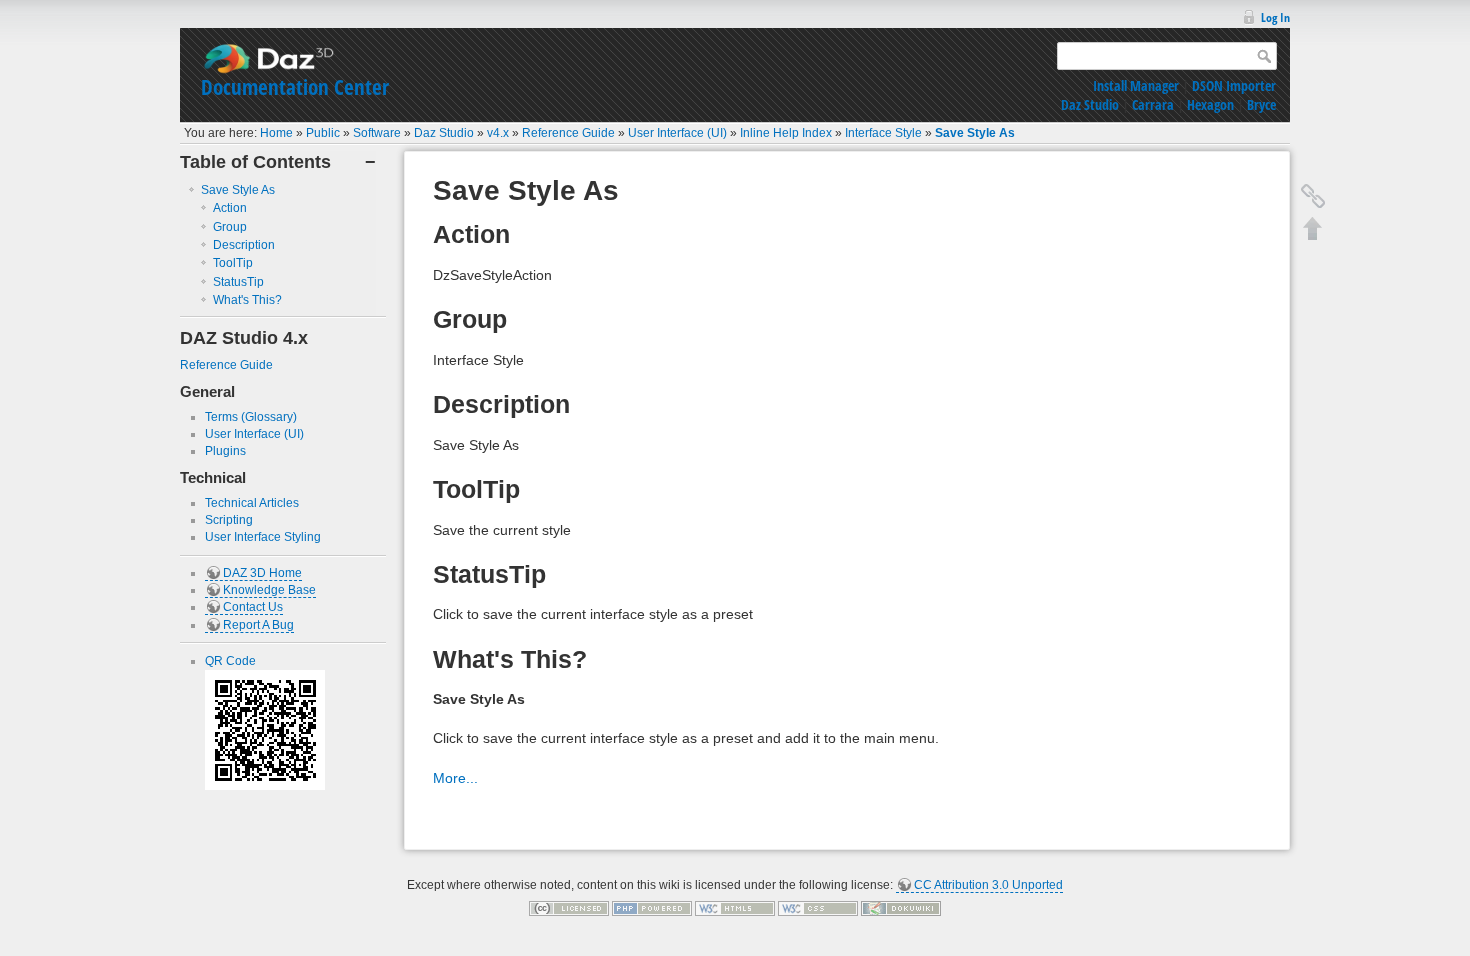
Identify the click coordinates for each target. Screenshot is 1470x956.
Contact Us (253, 607)
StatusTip (238, 282)
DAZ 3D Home (262, 573)
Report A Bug (258, 625)
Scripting (229, 520)
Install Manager (1136, 85)
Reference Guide (568, 133)
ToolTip (233, 263)
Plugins (225, 451)
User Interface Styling (263, 537)
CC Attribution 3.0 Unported (988, 885)
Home (276, 133)
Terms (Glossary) (251, 417)
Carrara (1153, 104)
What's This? (247, 300)
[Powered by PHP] (652, 908)
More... (455, 778)
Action (230, 208)
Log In (1275, 17)
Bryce (1261, 104)
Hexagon (1210, 104)
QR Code (230, 661)
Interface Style (883, 133)
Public (323, 133)
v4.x (498, 133)
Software (377, 133)
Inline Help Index (786, 133)
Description (244, 245)
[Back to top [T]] (1313, 228)
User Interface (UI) (677, 133)
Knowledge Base (269, 590)
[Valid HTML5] (735, 908)
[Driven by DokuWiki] (901, 908)
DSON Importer (1234, 85)
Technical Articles (252, 503)
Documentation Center (295, 87)
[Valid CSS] (818, 908)
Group (230, 227)
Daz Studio (1090, 104)
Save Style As (975, 133)
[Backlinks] (1313, 196)
